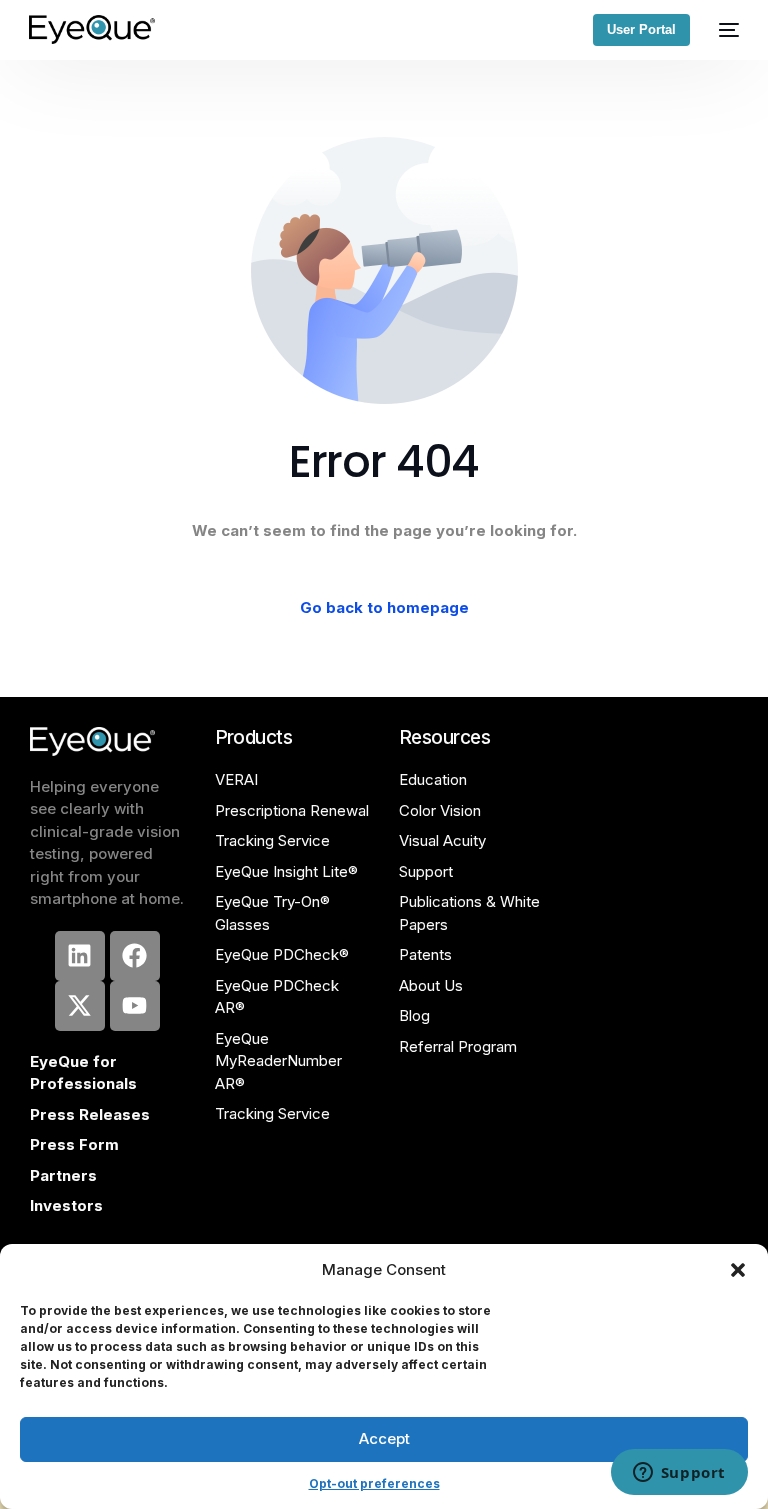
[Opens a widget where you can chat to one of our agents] (679, 1474)
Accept (384, 1438)
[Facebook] (135, 956)
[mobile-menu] (724, 29)
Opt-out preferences (374, 1483)
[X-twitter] (80, 1006)
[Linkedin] (80, 956)
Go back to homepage (384, 607)
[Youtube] (135, 1006)
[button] (738, 1270)
